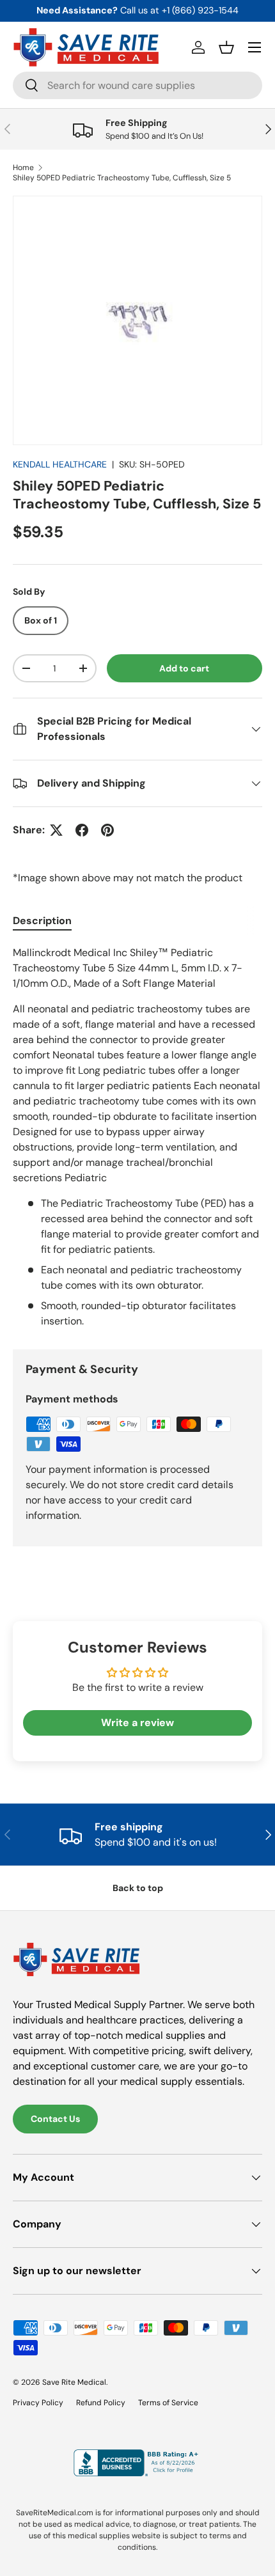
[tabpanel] (137, 1137)
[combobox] (137, 85)
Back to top (138, 1888)
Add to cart (184, 668)
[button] (226, 47)
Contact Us (55, 2119)
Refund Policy (101, 2403)
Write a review (137, 1723)
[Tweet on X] (56, 830)
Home (23, 168)
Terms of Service (168, 2403)
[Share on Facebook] (82, 830)
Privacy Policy (38, 2403)
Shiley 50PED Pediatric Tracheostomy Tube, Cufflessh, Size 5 (122, 178)
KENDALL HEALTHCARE (60, 464)
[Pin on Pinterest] (107, 830)
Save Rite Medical (74, 2382)
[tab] (42, 921)
